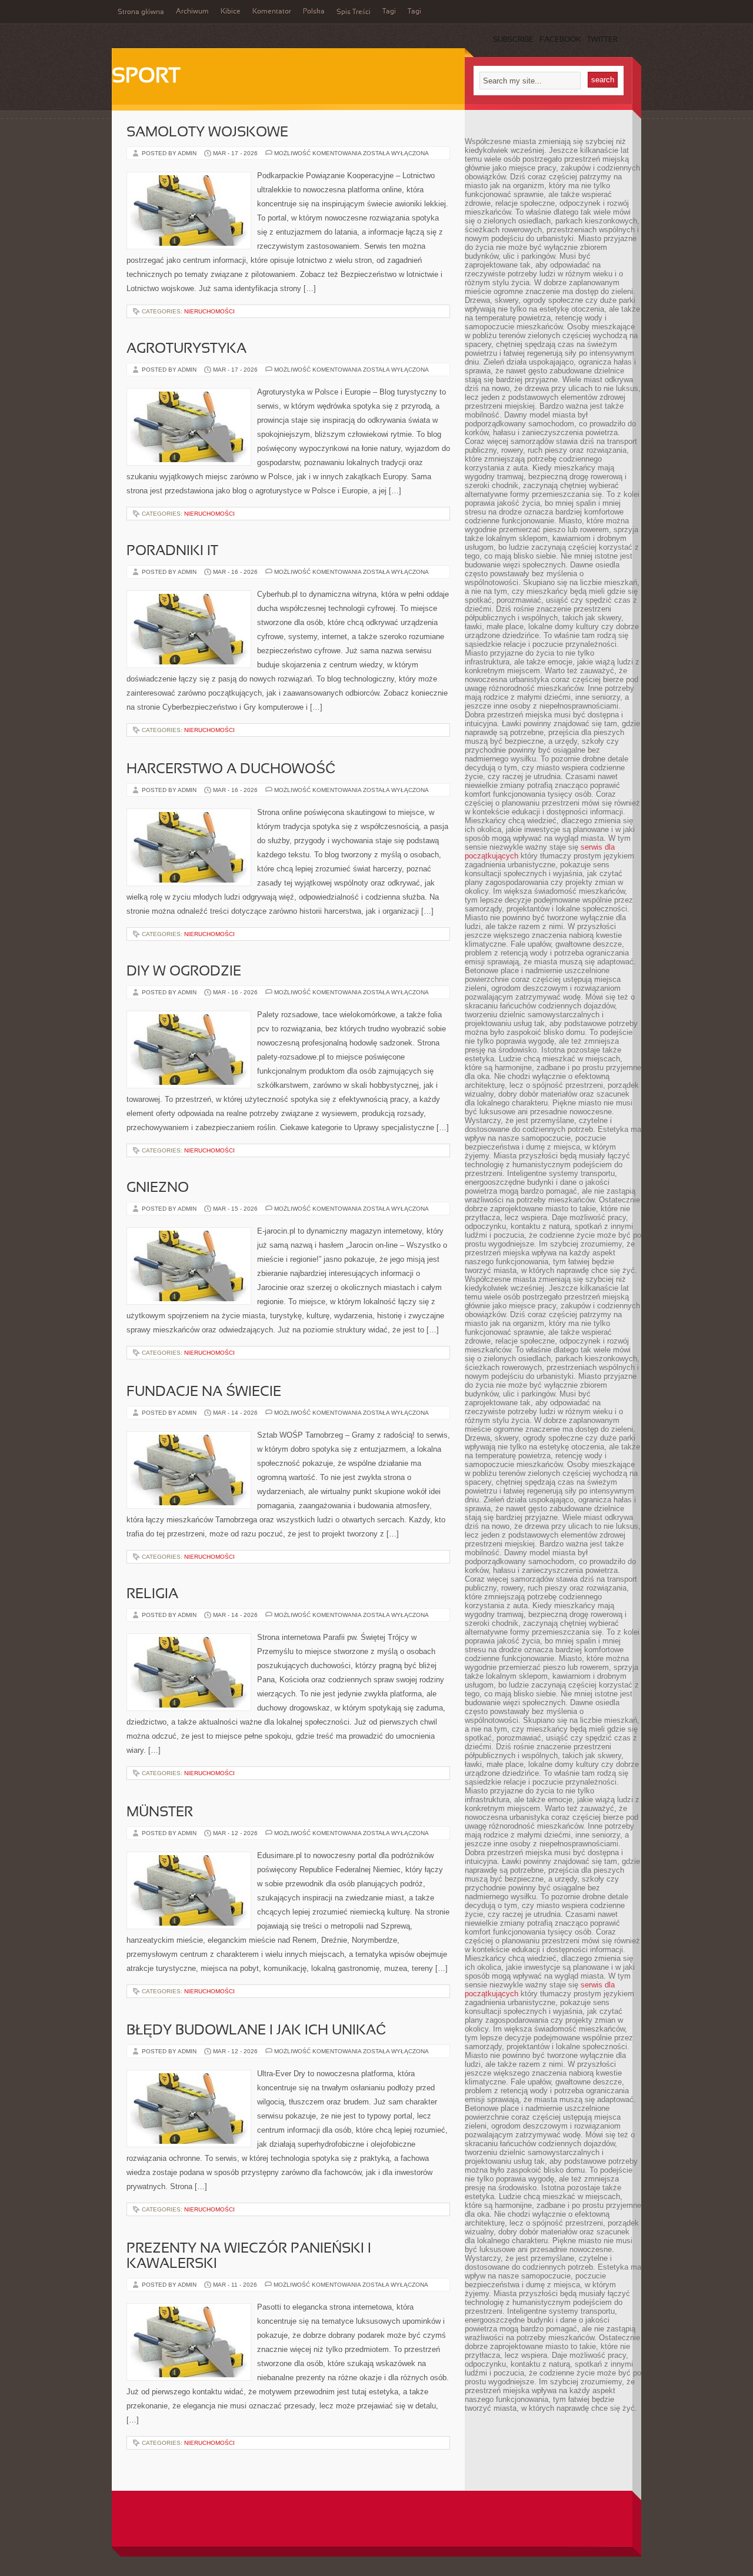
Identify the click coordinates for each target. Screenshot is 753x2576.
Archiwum (192, 12)
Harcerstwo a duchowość (231, 770)
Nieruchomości (209, 311)
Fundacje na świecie (204, 1392)
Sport (146, 77)
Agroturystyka (186, 349)
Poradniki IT (172, 552)
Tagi (389, 12)
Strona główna (141, 12)
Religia (152, 1595)
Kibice (231, 12)
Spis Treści (354, 12)
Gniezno (158, 1188)
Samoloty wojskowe (207, 133)
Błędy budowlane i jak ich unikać (256, 2031)
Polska (314, 12)
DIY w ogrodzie (184, 972)
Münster (160, 1813)
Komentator (272, 12)
